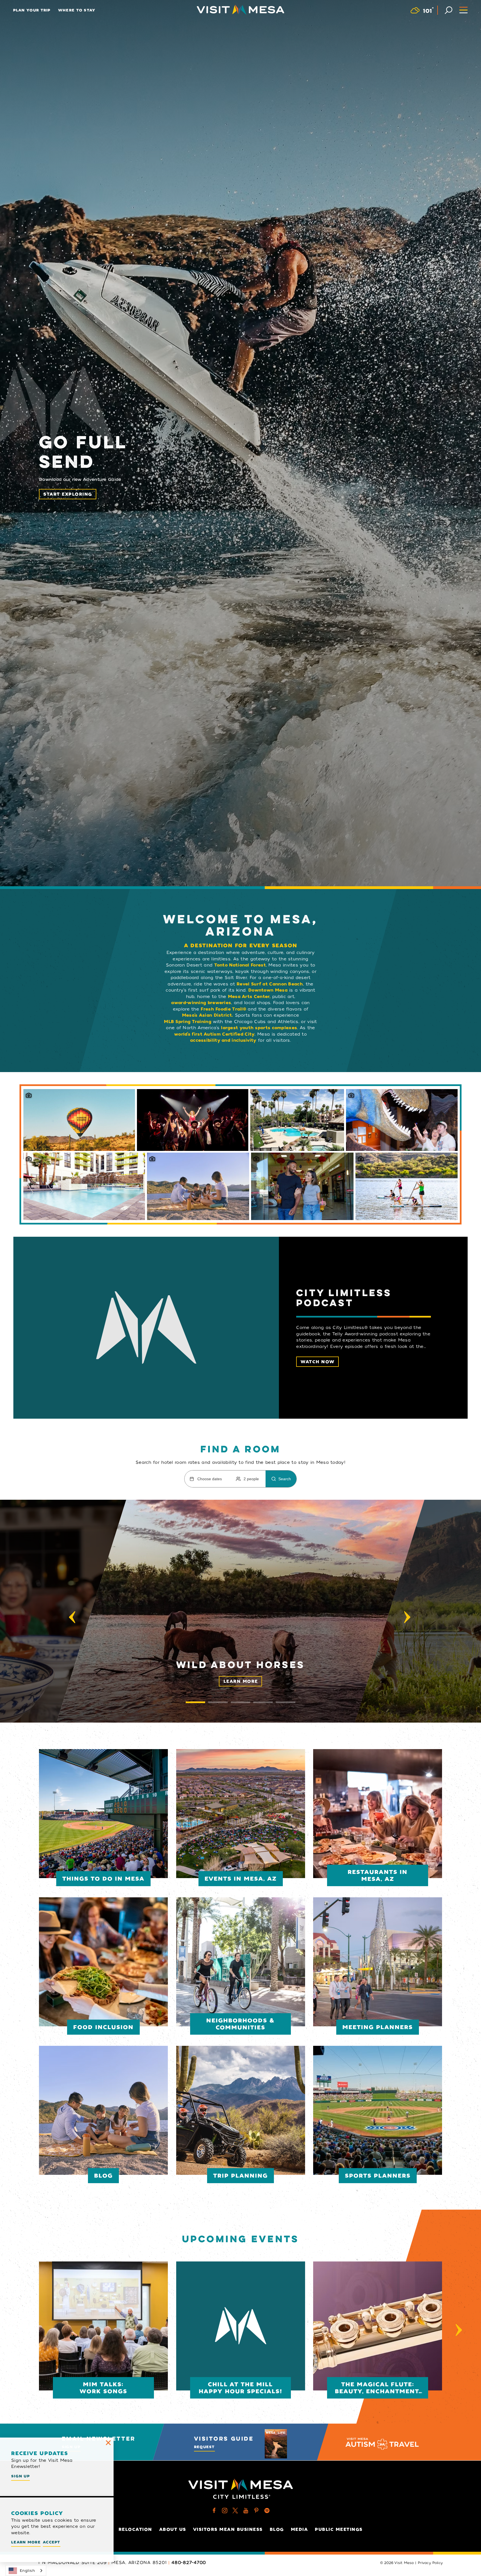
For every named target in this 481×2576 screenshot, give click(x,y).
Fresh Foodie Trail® (223, 1009)
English (27, 2571)
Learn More (241, 1681)
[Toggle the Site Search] (449, 10)
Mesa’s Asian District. (208, 1015)
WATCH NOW (318, 1362)
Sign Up (20, 2476)
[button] (240, 1611)
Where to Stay (77, 10)
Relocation (135, 2529)
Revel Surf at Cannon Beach (270, 984)
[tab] (195, 1702)
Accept (52, 2542)
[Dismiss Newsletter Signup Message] (108, 2443)
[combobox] (26, 2571)
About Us (173, 2529)
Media (300, 2529)
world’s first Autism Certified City (214, 1034)
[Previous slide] (22, 2330)
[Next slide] (407, 1617)
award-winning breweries (201, 1003)
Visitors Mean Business (228, 2529)
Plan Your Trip (32, 10)
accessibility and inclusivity (223, 1040)
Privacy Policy (430, 2563)
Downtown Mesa (268, 990)
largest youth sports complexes (259, 1028)
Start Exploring (68, 494)
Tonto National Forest (240, 965)
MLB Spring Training (188, 1022)
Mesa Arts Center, (249, 997)
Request (204, 2447)
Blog (277, 2529)
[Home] (240, 10)
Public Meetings (339, 2529)
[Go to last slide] (72, 1617)
